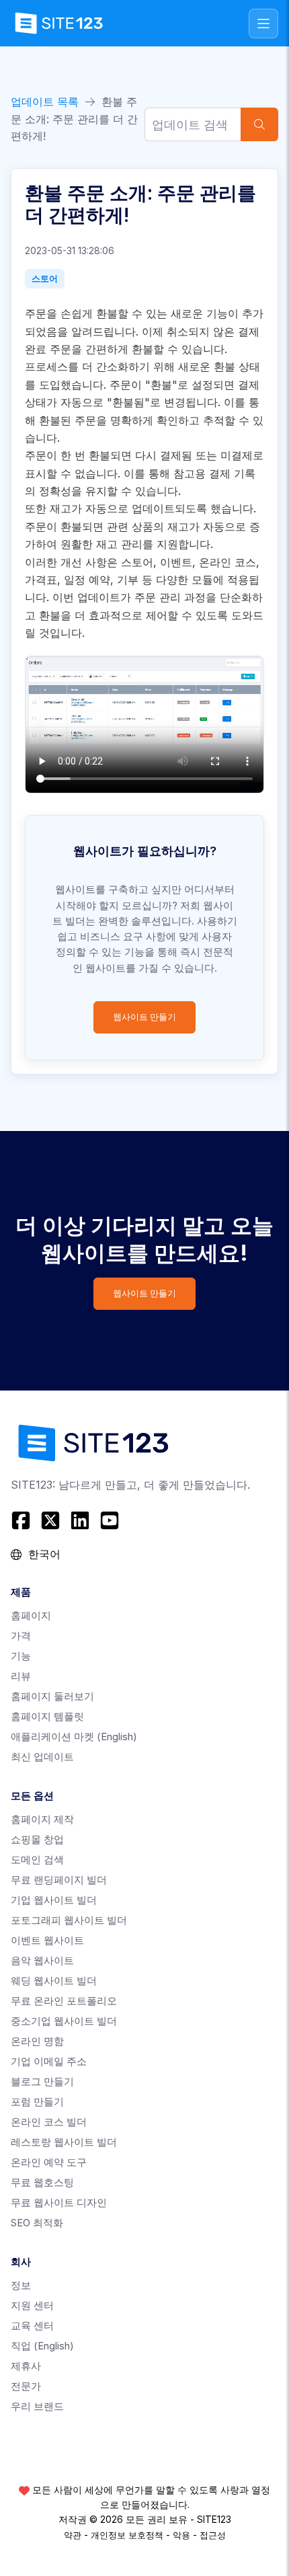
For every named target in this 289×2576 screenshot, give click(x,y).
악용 (181, 2535)
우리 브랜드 (37, 2406)
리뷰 (21, 1676)
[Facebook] (23, 1520)
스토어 (45, 278)
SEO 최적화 (37, 2223)
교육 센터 (32, 2326)
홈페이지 (31, 1615)
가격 (21, 1636)
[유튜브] (110, 1520)
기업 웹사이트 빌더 (54, 1900)
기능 (21, 1656)
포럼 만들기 (37, 2102)
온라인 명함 (37, 2041)
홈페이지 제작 (42, 1819)
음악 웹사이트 (42, 1960)
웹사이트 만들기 (144, 1017)
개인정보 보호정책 (127, 2535)
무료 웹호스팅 (42, 2182)
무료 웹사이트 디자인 (59, 2202)
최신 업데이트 (42, 1757)
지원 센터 (32, 2305)
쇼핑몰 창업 (37, 1839)
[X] (50, 1520)
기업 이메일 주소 (49, 2061)
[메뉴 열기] (263, 24)
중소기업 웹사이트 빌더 (64, 2021)
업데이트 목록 (45, 102)
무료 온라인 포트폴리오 (64, 2001)
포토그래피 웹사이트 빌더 (69, 1920)
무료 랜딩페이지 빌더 (59, 1880)
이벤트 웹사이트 (47, 1940)
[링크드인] (80, 1520)
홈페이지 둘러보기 (52, 1696)
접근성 (213, 2535)
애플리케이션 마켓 (74, 1736)
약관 (73, 2535)
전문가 (26, 2386)
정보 (21, 2285)
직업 (42, 2346)
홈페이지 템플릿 (47, 1716)
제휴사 (26, 2366)
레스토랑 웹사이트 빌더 (64, 2142)
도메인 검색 (37, 1860)
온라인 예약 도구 (49, 2162)
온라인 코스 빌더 (49, 2122)
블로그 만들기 (42, 2081)
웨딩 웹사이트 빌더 (54, 1981)
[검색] (259, 124)
